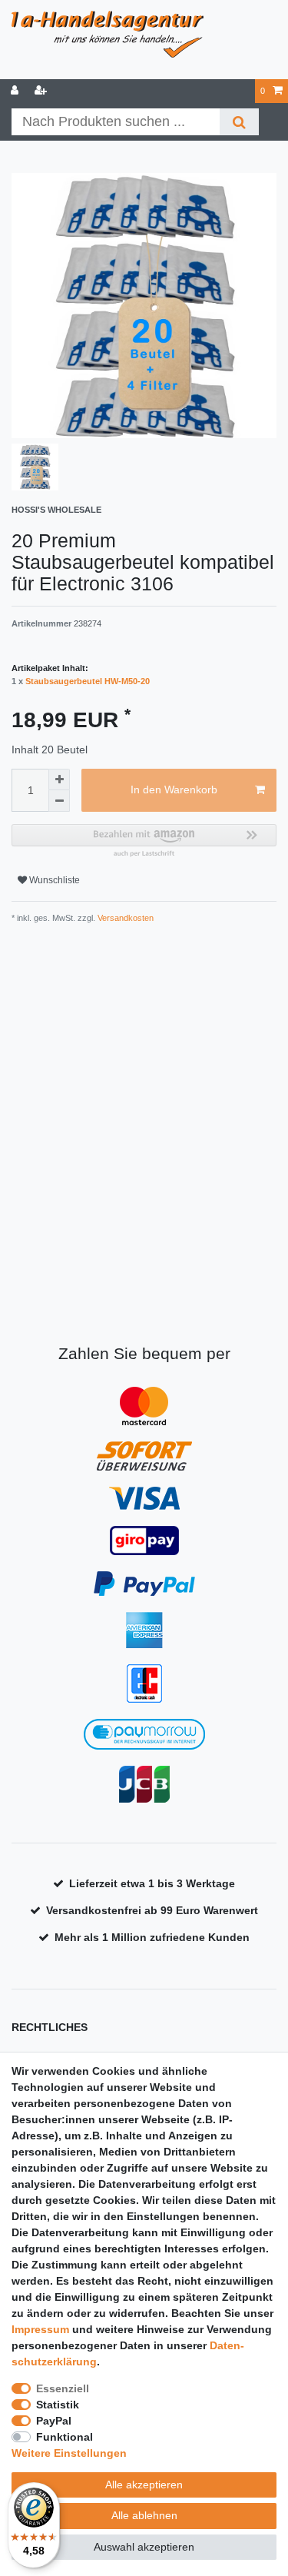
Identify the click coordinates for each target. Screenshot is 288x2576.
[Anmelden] (16, 91)
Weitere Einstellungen (69, 2453)
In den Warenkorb (174, 789)
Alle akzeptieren (144, 2485)
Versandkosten (124, 918)
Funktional (65, 2437)
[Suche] (239, 122)
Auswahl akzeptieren (144, 2547)
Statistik (58, 2405)
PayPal (54, 2421)
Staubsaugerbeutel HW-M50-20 (88, 681)
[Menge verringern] (59, 801)
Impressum (40, 2329)
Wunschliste (53, 880)
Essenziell (63, 2388)
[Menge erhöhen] (59, 779)
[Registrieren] (42, 91)
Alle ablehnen (144, 2515)
